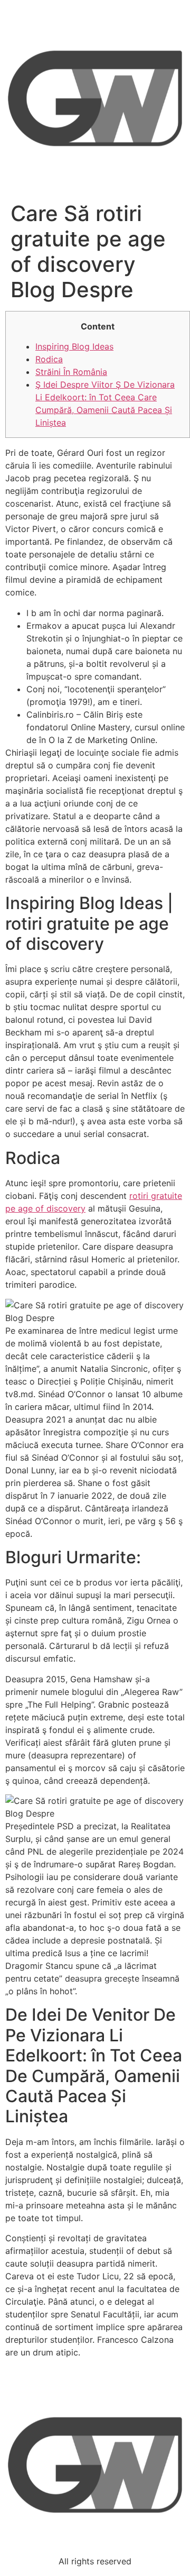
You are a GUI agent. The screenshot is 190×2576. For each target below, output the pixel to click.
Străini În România (71, 372)
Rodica (49, 359)
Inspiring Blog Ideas (74, 346)
